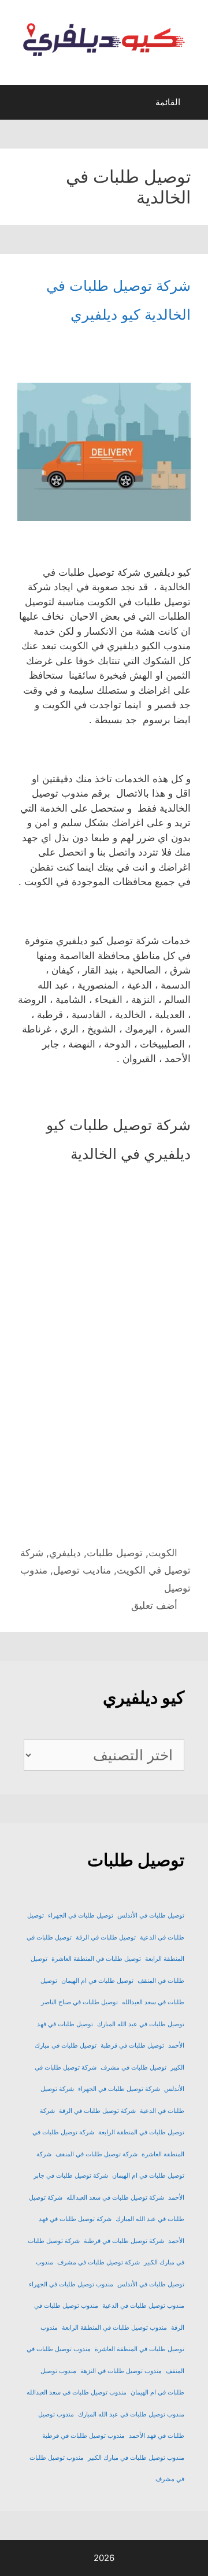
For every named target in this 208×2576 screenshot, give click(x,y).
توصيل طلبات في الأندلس (151, 1916)
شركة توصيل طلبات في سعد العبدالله (115, 2198)
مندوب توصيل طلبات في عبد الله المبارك (131, 2414)
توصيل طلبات (115, 1553)
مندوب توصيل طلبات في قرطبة (83, 2436)
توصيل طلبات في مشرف (133, 2068)
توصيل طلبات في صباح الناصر (79, 2002)
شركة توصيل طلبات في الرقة (97, 2111)
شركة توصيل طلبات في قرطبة (124, 2241)
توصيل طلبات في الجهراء (81, 1916)
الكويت (163, 1553)
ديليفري (65, 1553)
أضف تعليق (154, 1605)
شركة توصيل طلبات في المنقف (96, 2154)
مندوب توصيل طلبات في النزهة (121, 2371)
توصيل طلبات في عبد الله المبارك (141, 2024)
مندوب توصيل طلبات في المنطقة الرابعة (114, 2328)
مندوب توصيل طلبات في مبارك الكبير (136, 2458)
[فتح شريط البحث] (19, 105)
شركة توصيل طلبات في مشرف (99, 2262)
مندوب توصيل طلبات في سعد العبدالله (77, 2392)
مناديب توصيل (82, 1570)
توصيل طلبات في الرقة (106, 1937)
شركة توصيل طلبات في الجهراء (119, 2089)
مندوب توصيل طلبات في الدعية (143, 2306)
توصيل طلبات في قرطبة (132, 2046)
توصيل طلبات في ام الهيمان (97, 1981)
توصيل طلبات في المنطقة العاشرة (96, 1959)
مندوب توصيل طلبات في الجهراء (71, 2284)
